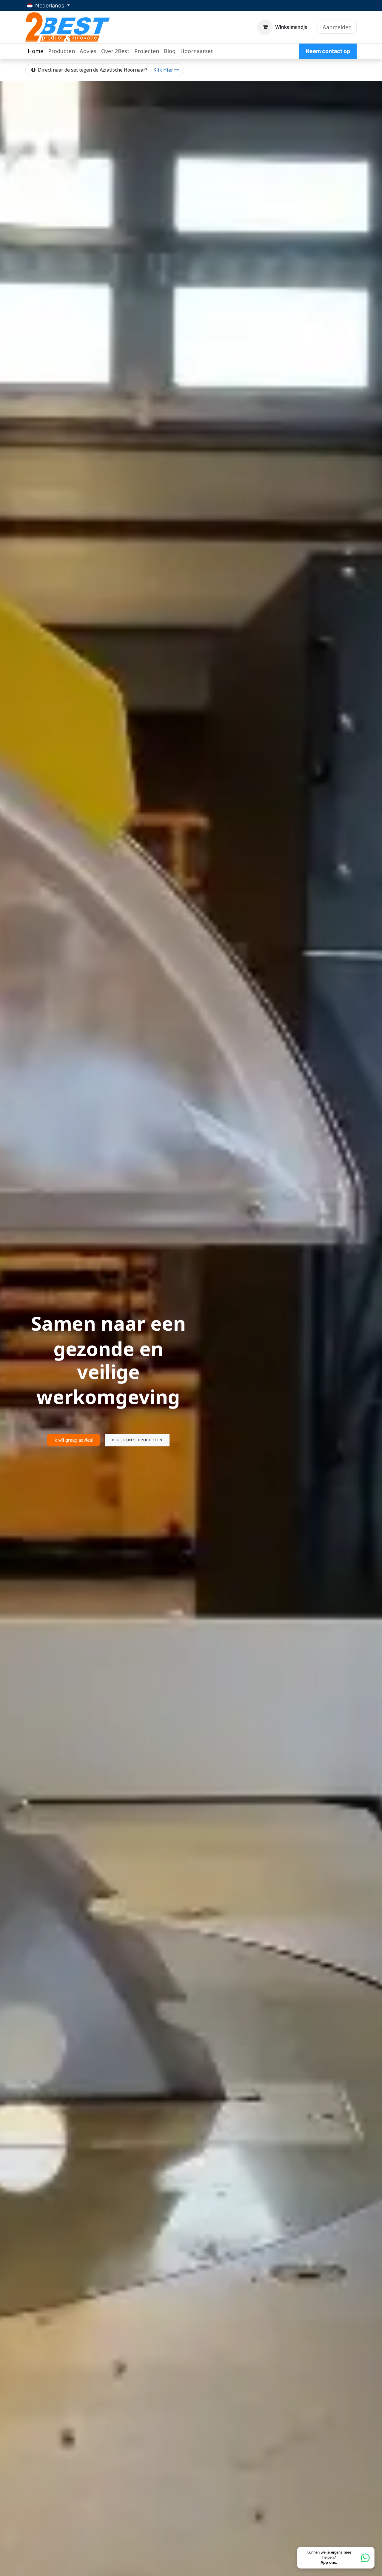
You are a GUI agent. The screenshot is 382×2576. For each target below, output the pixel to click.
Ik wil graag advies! (73, 1410)
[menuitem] (36, 51)
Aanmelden (337, 27)
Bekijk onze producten (137, 1410)
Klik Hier (164, 70)
